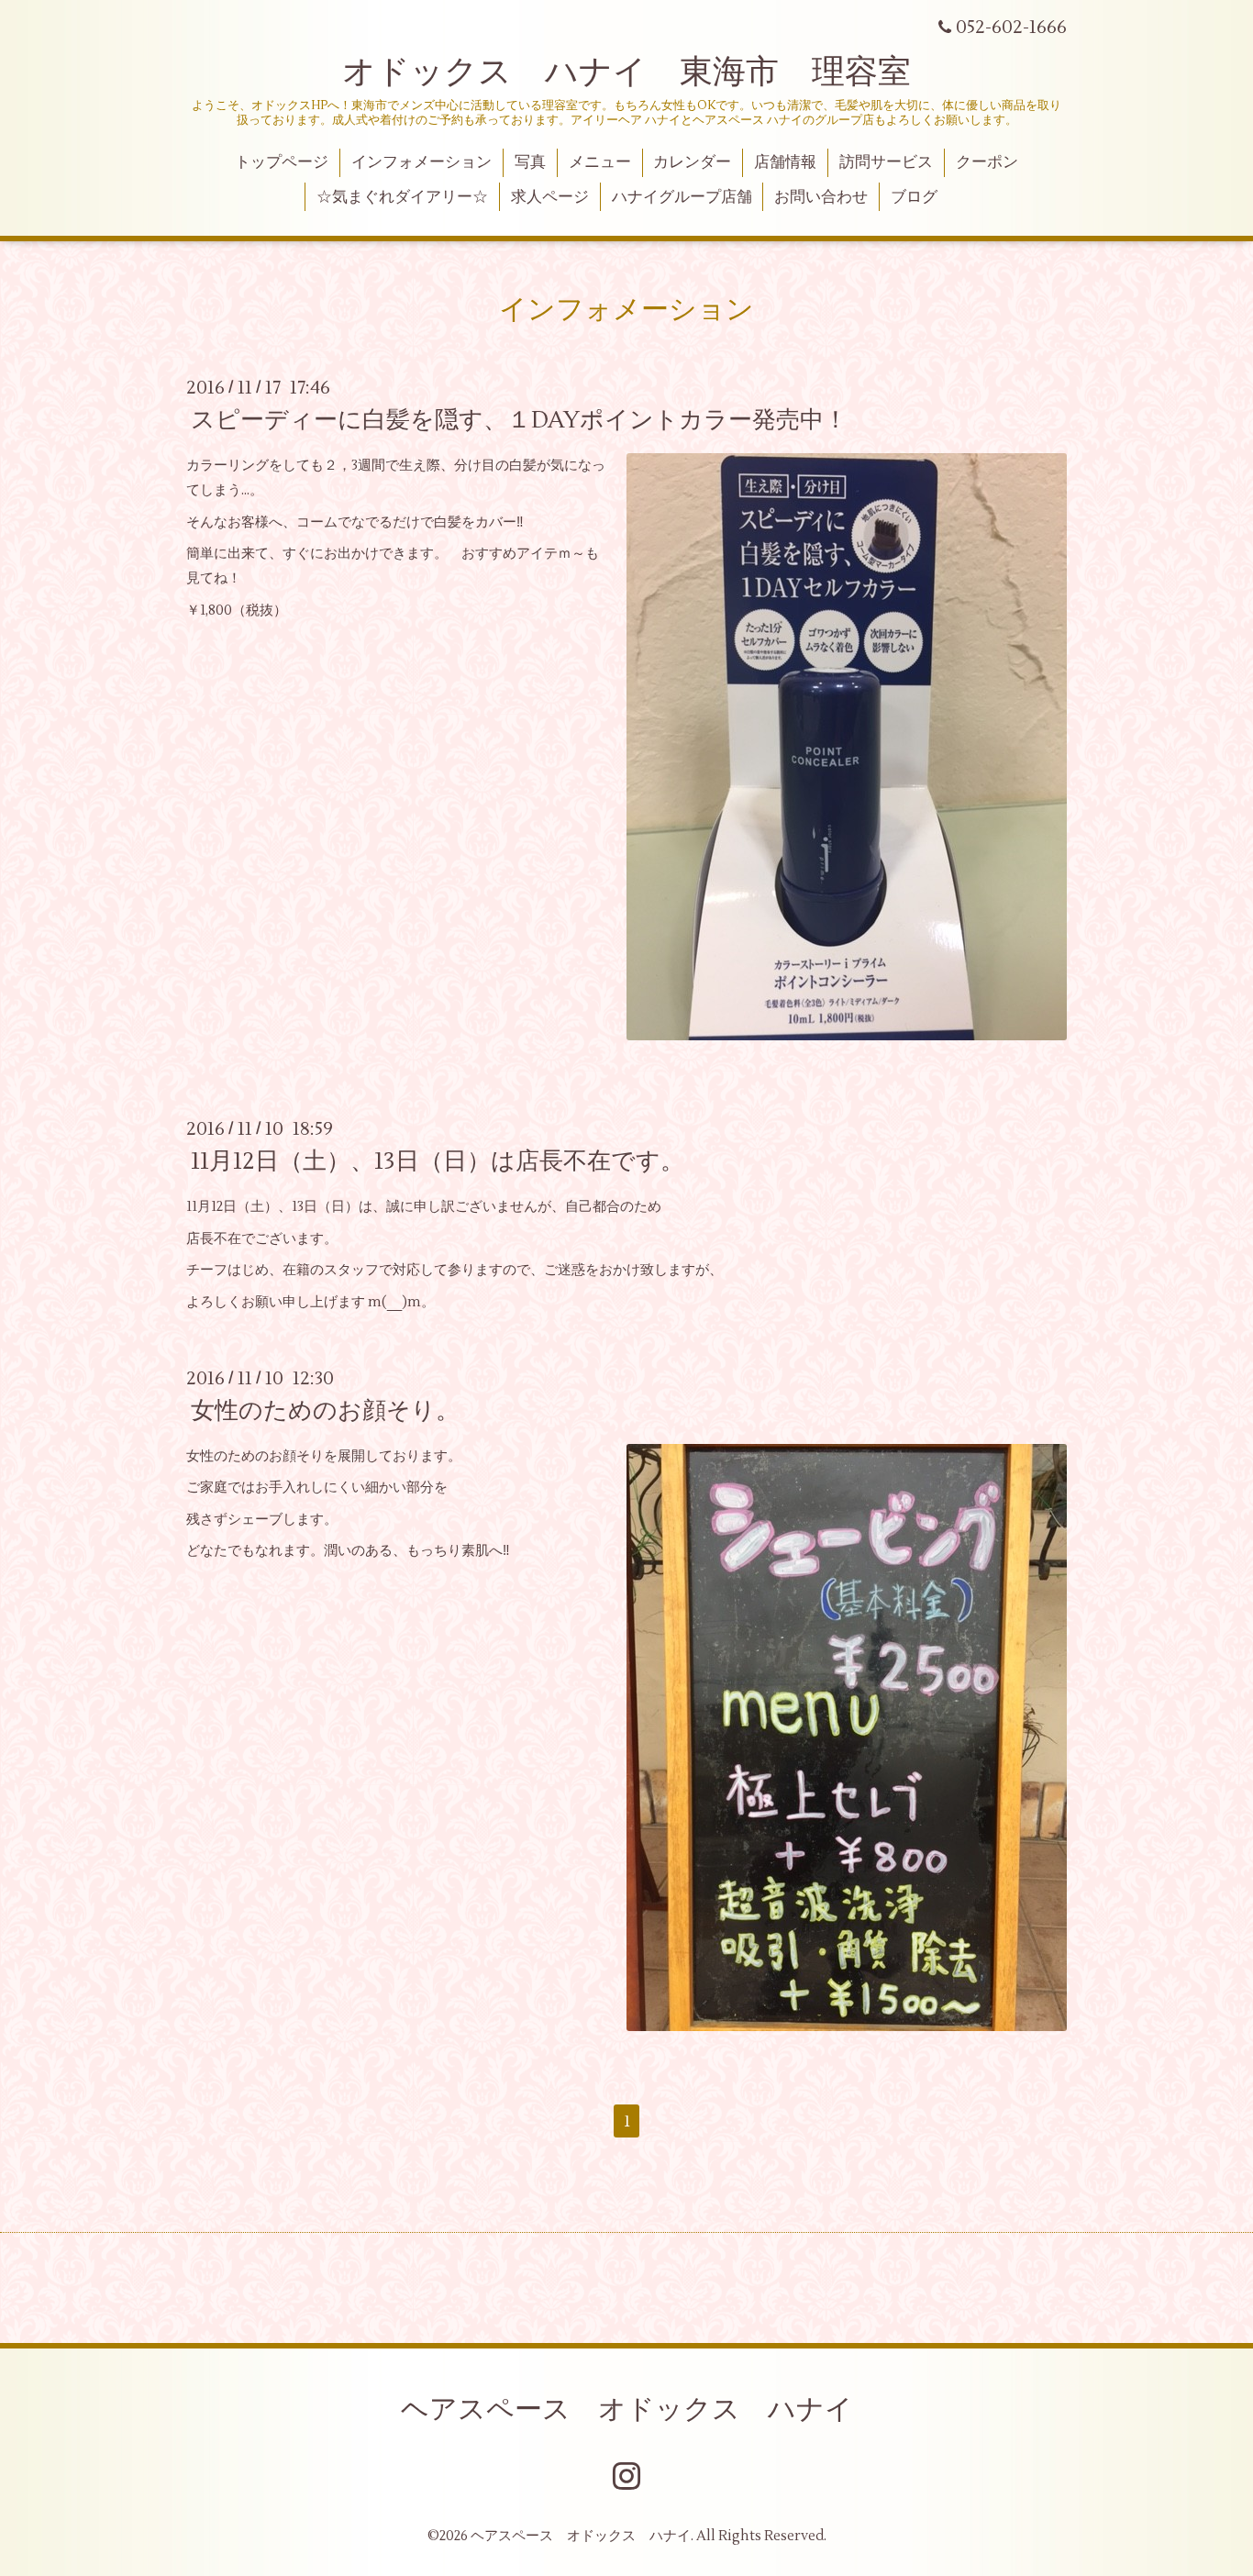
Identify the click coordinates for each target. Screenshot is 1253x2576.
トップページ (282, 162)
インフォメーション (421, 162)
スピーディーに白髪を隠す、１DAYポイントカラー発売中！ (519, 420)
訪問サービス (886, 162)
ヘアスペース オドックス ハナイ (627, 2409)
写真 (530, 162)
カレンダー (692, 162)
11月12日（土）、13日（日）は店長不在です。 (438, 1161)
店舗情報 (785, 162)
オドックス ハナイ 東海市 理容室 (626, 72)
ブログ (914, 197)
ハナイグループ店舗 (682, 197)
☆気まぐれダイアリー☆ (402, 197)
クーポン (987, 162)
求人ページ (550, 197)
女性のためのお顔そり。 (325, 1411)
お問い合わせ (821, 197)
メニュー (600, 162)
